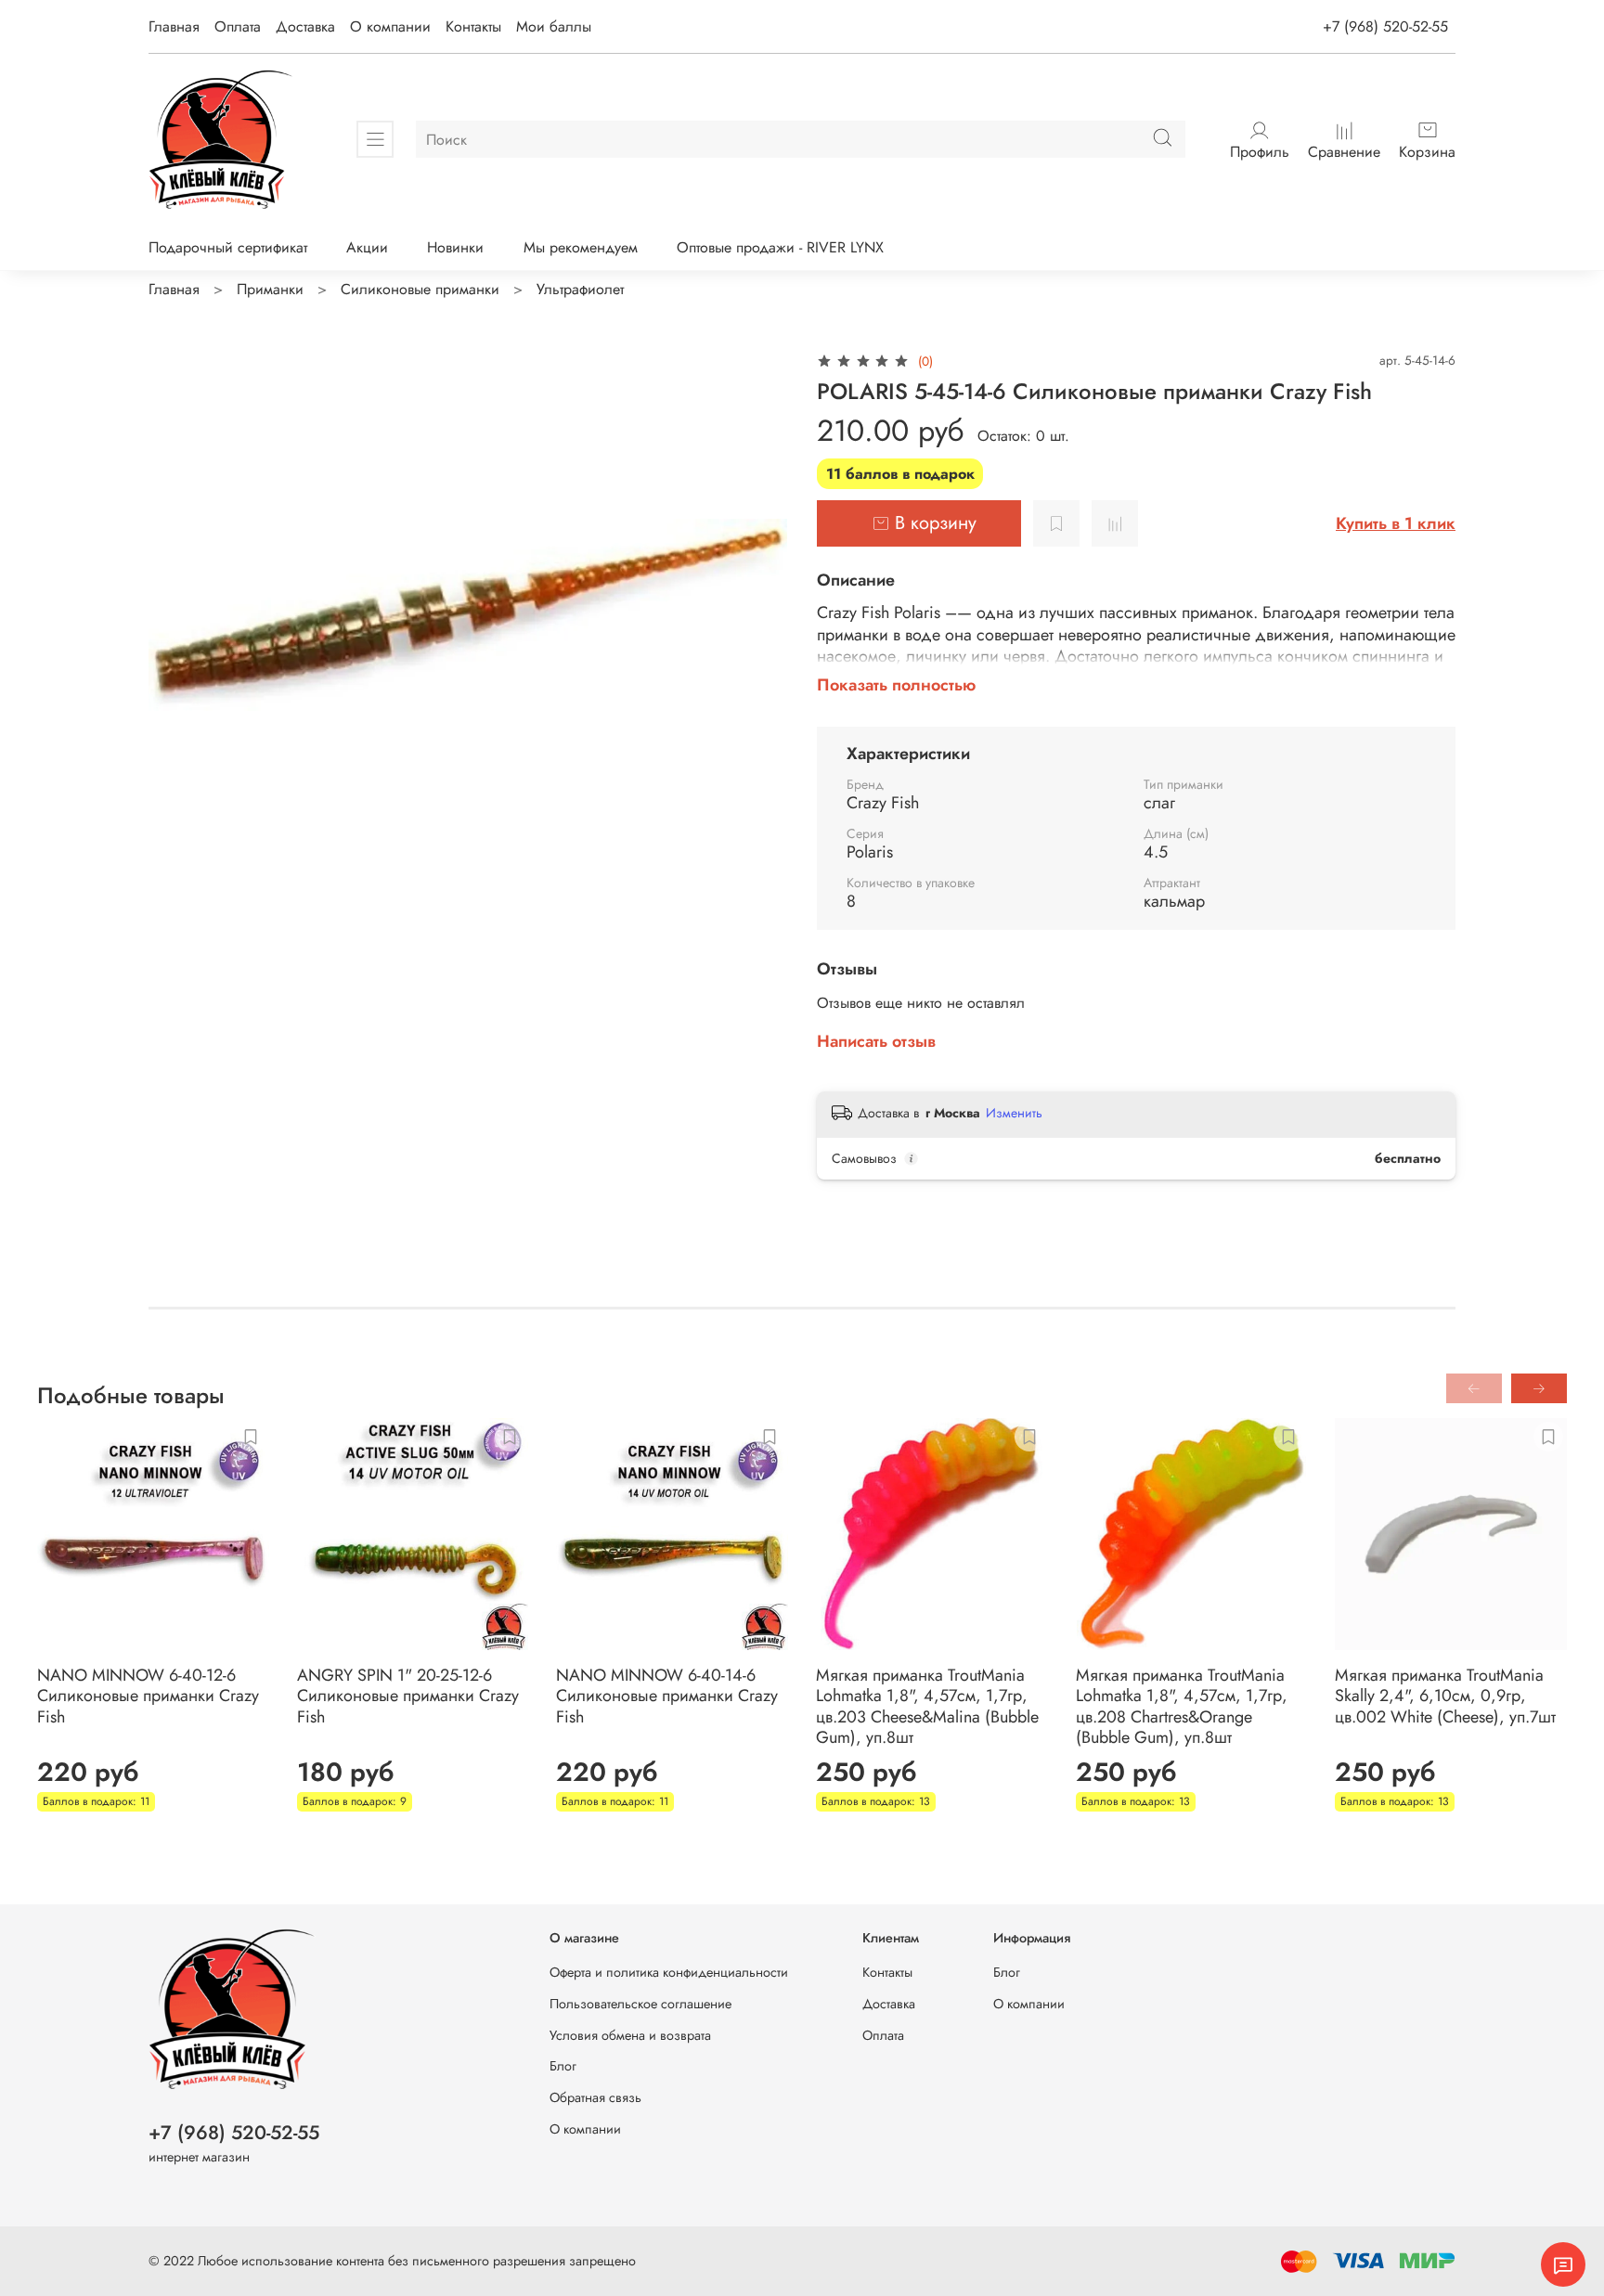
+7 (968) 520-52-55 (1385, 26)
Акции (367, 247)
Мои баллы (554, 26)
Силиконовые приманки (420, 289)
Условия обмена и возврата (630, 2035)
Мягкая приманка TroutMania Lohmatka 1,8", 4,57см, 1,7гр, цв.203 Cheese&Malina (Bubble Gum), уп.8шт (927, 1707)
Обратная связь (595, 2097)
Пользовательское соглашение (640, 2004)
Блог (563, 2066)
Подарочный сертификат (228, 247)
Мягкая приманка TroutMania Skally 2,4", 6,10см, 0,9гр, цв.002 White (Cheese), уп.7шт (1445, 1696)
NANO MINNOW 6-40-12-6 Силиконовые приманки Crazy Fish (148, 1696)
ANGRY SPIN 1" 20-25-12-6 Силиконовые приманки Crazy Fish (408, 1696)
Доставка (305, 26)
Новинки (455, 247)
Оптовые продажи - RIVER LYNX (780, 247)
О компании (390, 26)
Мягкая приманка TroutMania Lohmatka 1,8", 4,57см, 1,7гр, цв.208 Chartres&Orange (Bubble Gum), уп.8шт (1182, 1707)
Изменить (1014, 1113)
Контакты (473, 26)
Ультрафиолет (580, 289)
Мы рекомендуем (581, 247)
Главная (174, 26)
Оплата (238, 26)
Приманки (270, 289)
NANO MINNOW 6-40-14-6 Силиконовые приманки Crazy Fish (667, 1696)
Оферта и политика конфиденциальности (669, 1972)
